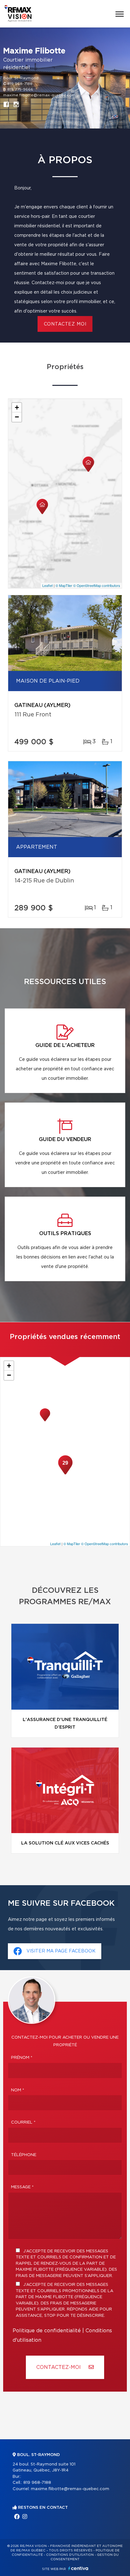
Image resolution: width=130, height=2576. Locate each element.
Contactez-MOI (59, 2367)
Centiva (78, 2568)
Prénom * (22, 2058)
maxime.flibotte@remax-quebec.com (39, 95)
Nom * (18, 2090)
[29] (65, 1474)
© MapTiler (64, 585)
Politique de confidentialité (47, 2331)
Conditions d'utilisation (70, 2555)
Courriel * (23, 2122)
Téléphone (24, 2155)
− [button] (17, 417)
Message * (22, 2187)
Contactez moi (65, 324)
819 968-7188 (20, 84)
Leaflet (47, 585)
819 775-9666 (20, 89)
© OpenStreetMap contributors (97, 585)
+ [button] (17, 407)
